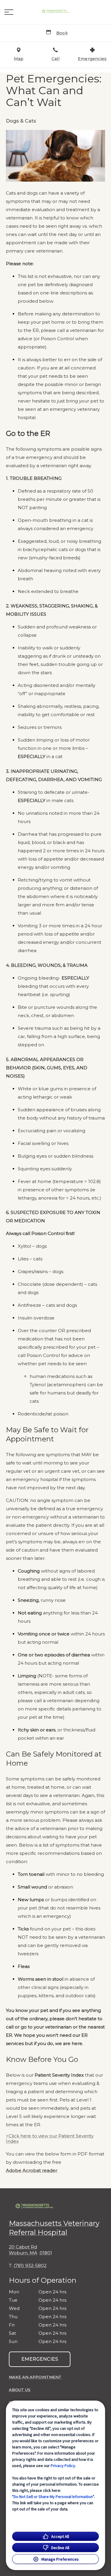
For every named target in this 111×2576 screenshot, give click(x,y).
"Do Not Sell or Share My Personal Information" (53, 2497)
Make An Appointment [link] (35, 2377)
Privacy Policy (63, 2466)
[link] (56, 12)
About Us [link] (20, 2390)
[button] (9, 12)
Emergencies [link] (40, 2359)
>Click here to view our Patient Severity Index (50, 2139)
